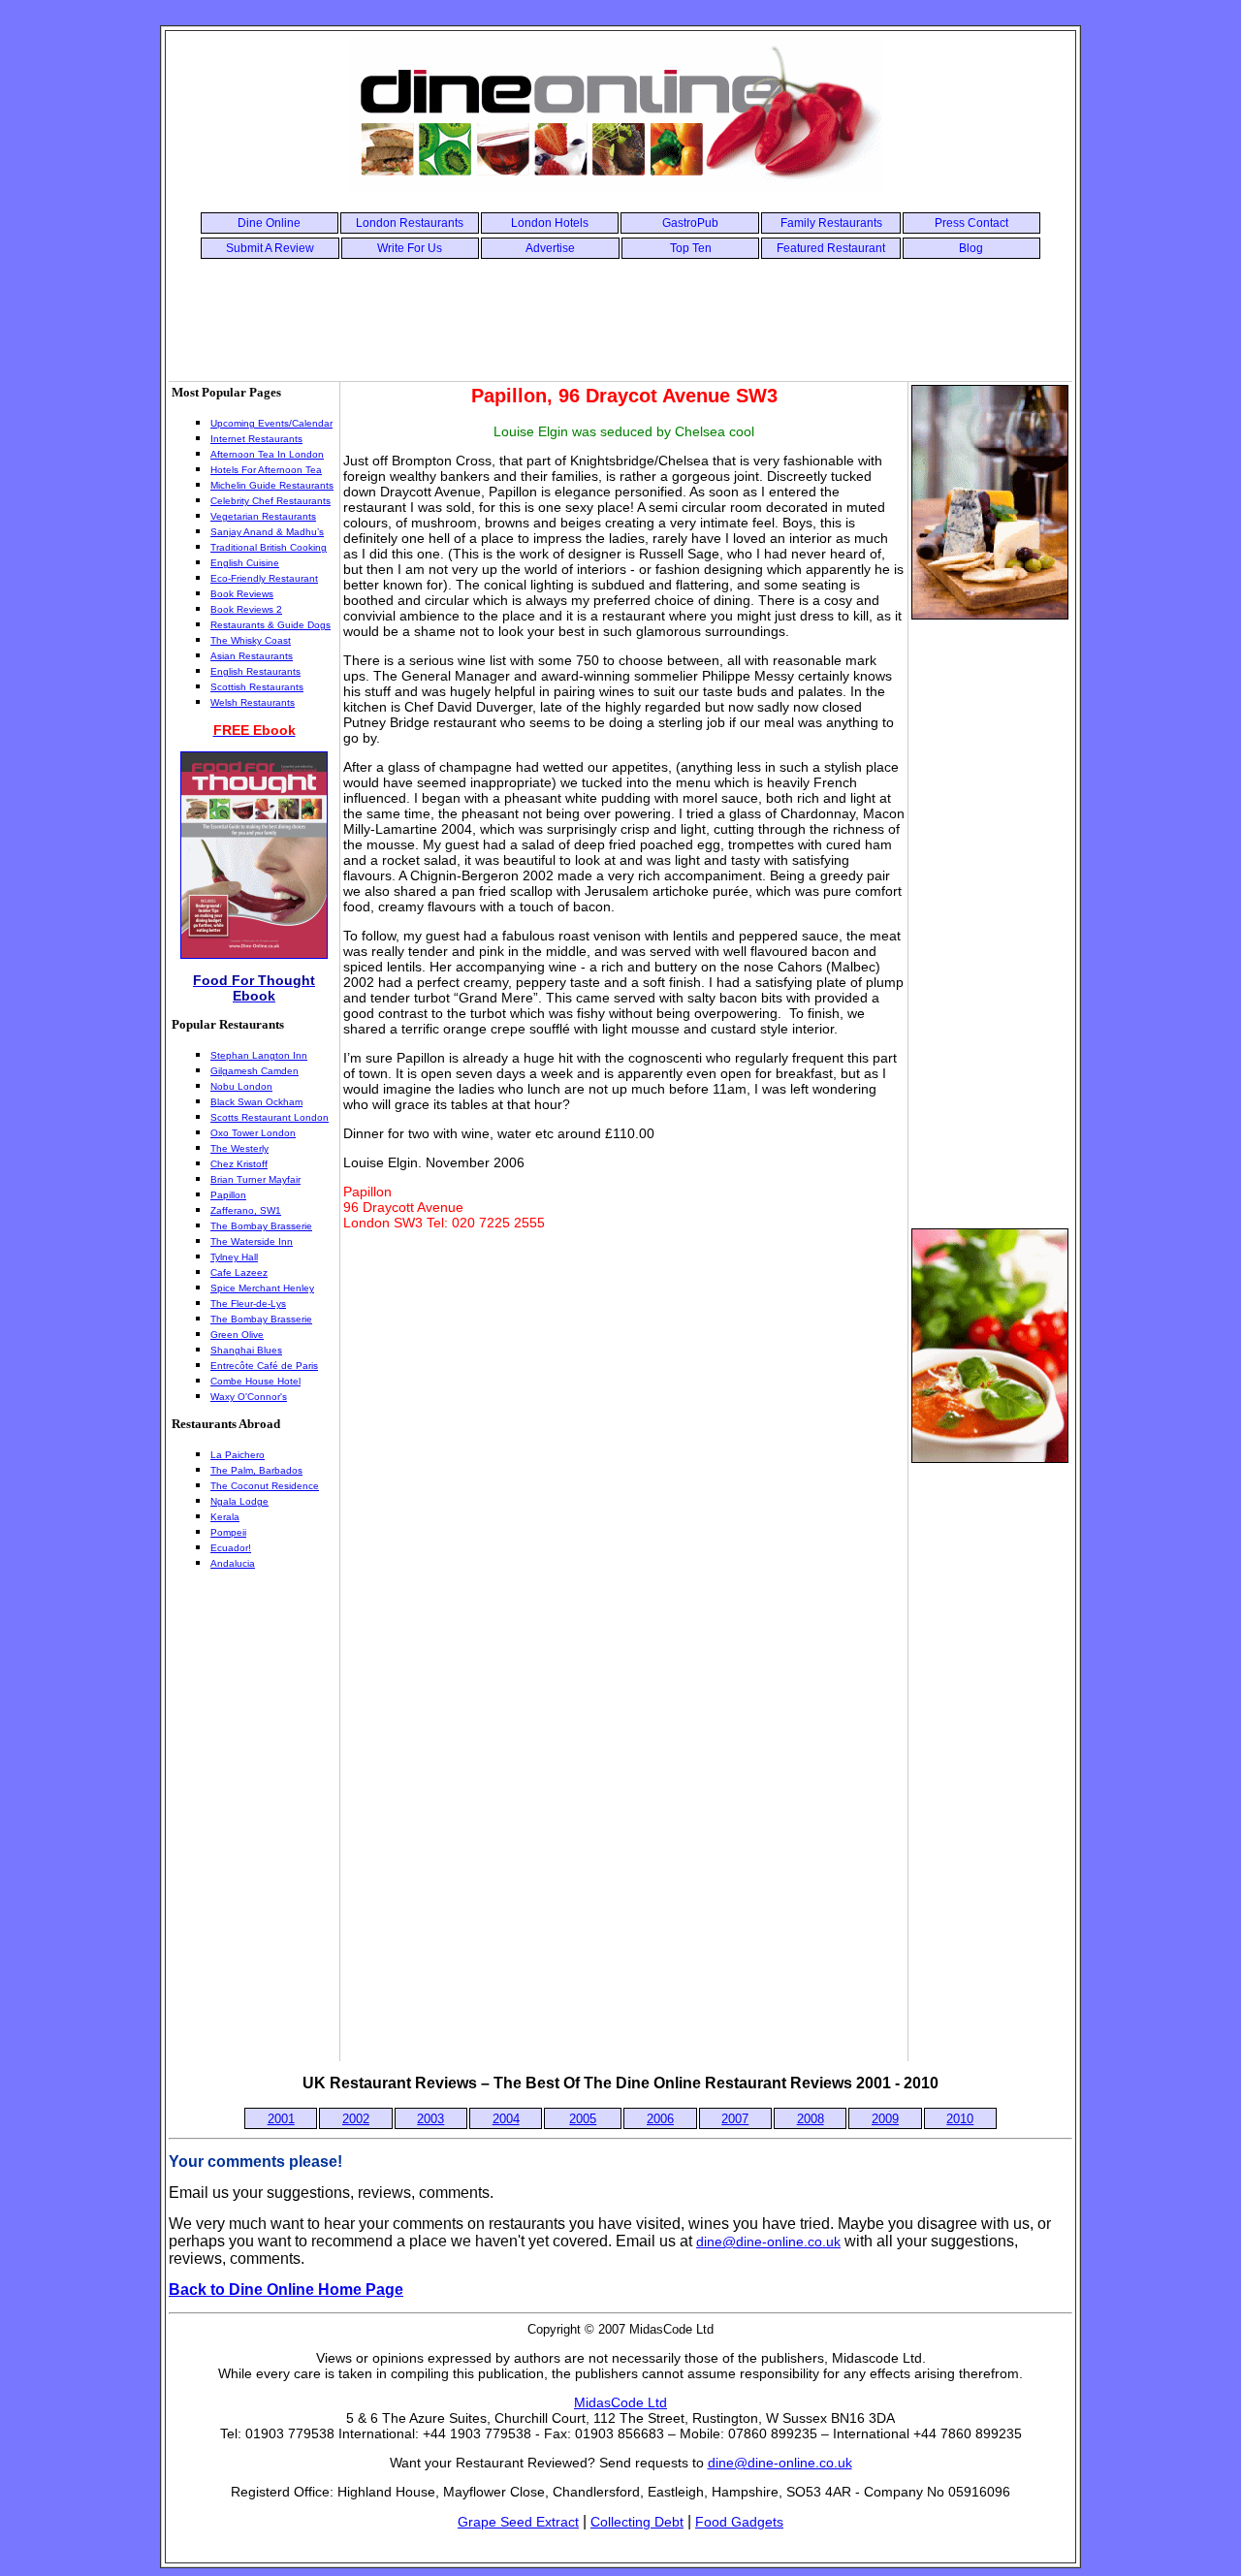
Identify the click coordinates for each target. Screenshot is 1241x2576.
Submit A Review (270, 248)
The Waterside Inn (252, 1241)
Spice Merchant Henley (262, 1288)
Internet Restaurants (256, 439)
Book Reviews (242, 594)
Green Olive (237, 1335)
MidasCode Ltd (620, 2402)
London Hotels (550, 223)
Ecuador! (231, 1548)
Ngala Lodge (239, 1501)
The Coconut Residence (265, 1486)
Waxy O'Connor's (249, 1397)
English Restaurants (255, 671)
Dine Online (269, 223)
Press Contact (971, 223)
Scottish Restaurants (257, 687)
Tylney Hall (234, 1257)
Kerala (225, 1517)
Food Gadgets (739, 2522)
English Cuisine (245, 563)
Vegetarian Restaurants (263, 516)
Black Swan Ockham (256, 1102)
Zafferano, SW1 (246, 1210)
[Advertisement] (620, 318)
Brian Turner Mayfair (255, 1179)
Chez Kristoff (239, 1164)
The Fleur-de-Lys (248, 1304)
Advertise (550, 248)
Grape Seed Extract (518, 2522)
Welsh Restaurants (253, 702)
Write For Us (410, 248)
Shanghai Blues (246, 1350)
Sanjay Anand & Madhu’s (267, 532)
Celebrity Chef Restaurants (270, 501)
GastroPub (690, 223)
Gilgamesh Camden (255, 1071)
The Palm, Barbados (256, 1470)
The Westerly (239, 1148)
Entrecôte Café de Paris (264, 1366)
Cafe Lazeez (239, 1272)
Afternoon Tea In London (267, 454)
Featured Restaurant (831, 248)
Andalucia (233, 1563)
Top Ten (691, 248)
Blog (971, 248)
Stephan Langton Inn (259, 1055)
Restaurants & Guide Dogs (270, 625)
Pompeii (228, 1532)
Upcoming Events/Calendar (271, 423)
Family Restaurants (831, 223)
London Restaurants (410, 223)
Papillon (228, 1195)
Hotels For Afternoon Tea (266, 470)
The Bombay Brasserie (261, 1226)
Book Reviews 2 (246, 609)
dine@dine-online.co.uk (768, 2242)
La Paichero (238, 1455)
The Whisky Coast (251, 640)
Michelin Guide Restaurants (272, 485)
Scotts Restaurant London (270, 1117)
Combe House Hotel (255, 1381)
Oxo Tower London (253, 1133)
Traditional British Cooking (269, 547)
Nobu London (241, 1086)
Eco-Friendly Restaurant (264, 578)
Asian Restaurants (252, 656)
